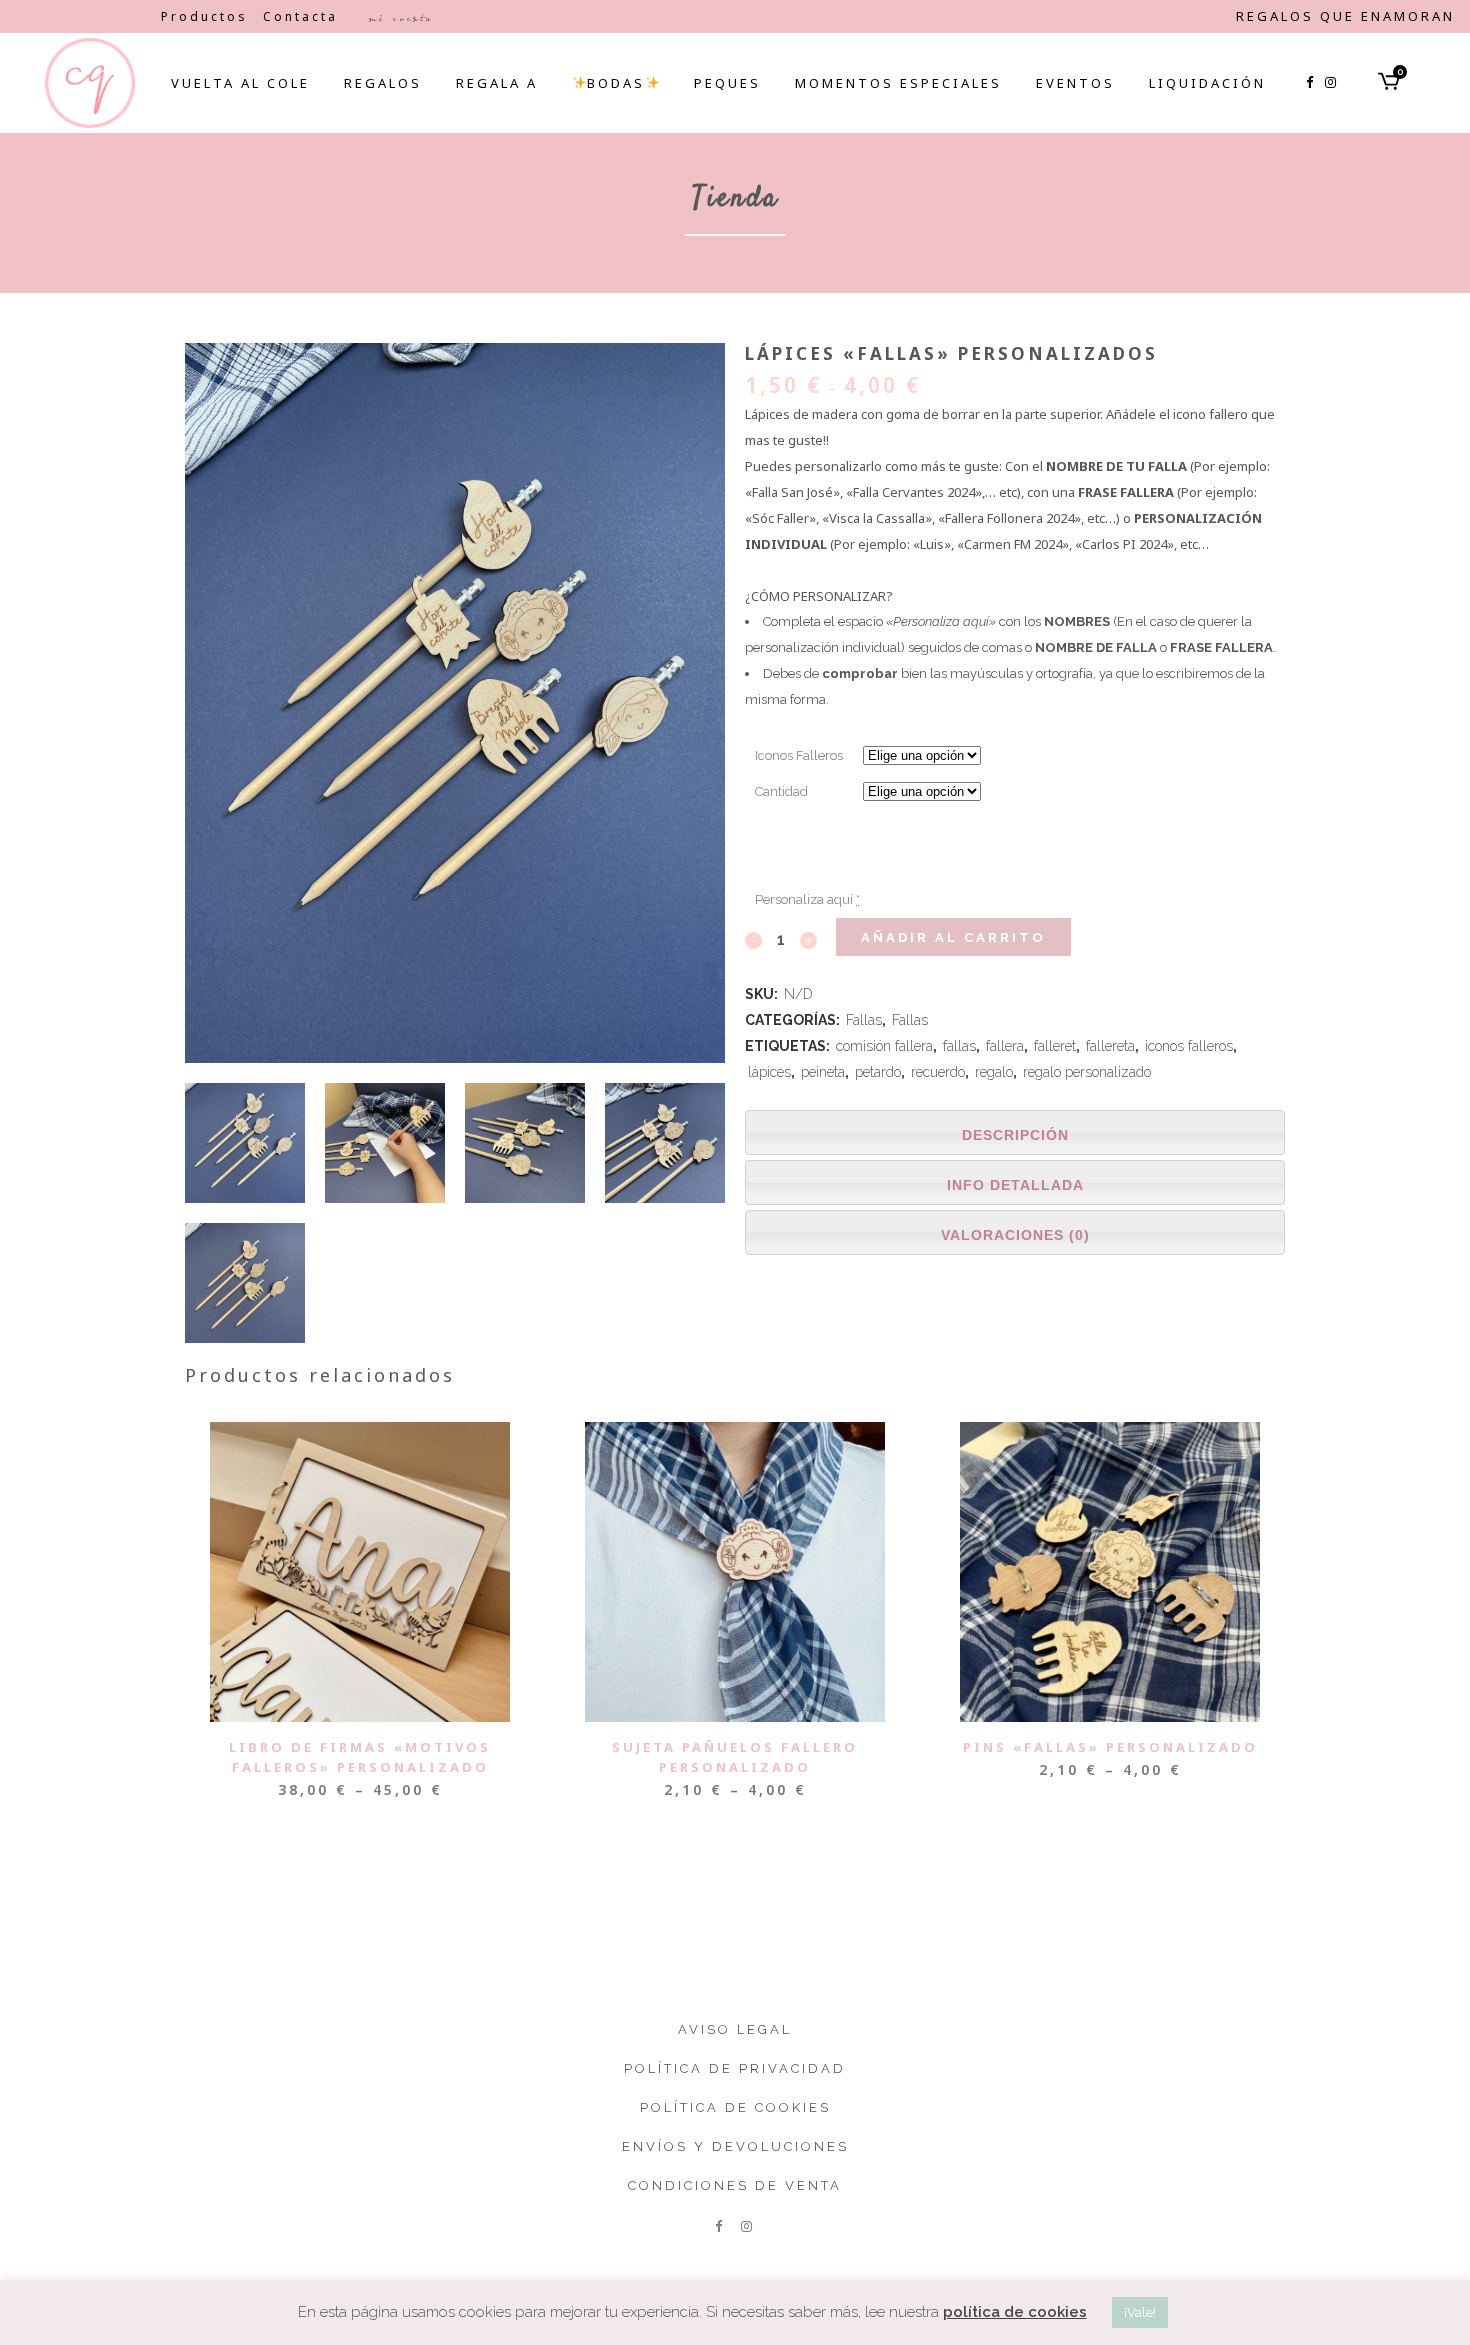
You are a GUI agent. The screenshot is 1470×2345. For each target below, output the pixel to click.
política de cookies (1015, 2312)
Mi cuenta (400, 18)
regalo (994, 1072)
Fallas (864, 1020)
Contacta (300, 16)
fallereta (1110, 1046)
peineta (823, 1072)
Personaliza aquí (807, 899)
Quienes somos (80, 16)
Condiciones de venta (735, 2185)
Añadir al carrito (953, 937)
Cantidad (781, 791)
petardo (878, 1072)
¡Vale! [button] (1140, 2312)
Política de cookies (735, 2107)
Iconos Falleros (799, 755)
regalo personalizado (1087, 1072)
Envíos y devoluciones (735, 2146)
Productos (204, 16)
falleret (1055, 1046)
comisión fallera (884, 1046)
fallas (959, 1046)
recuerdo (938, 1072)
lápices (769, 1072)
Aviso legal (735, 2029)
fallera (1005, 1046)
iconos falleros (1189, 1046)
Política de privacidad (735, 2068)
